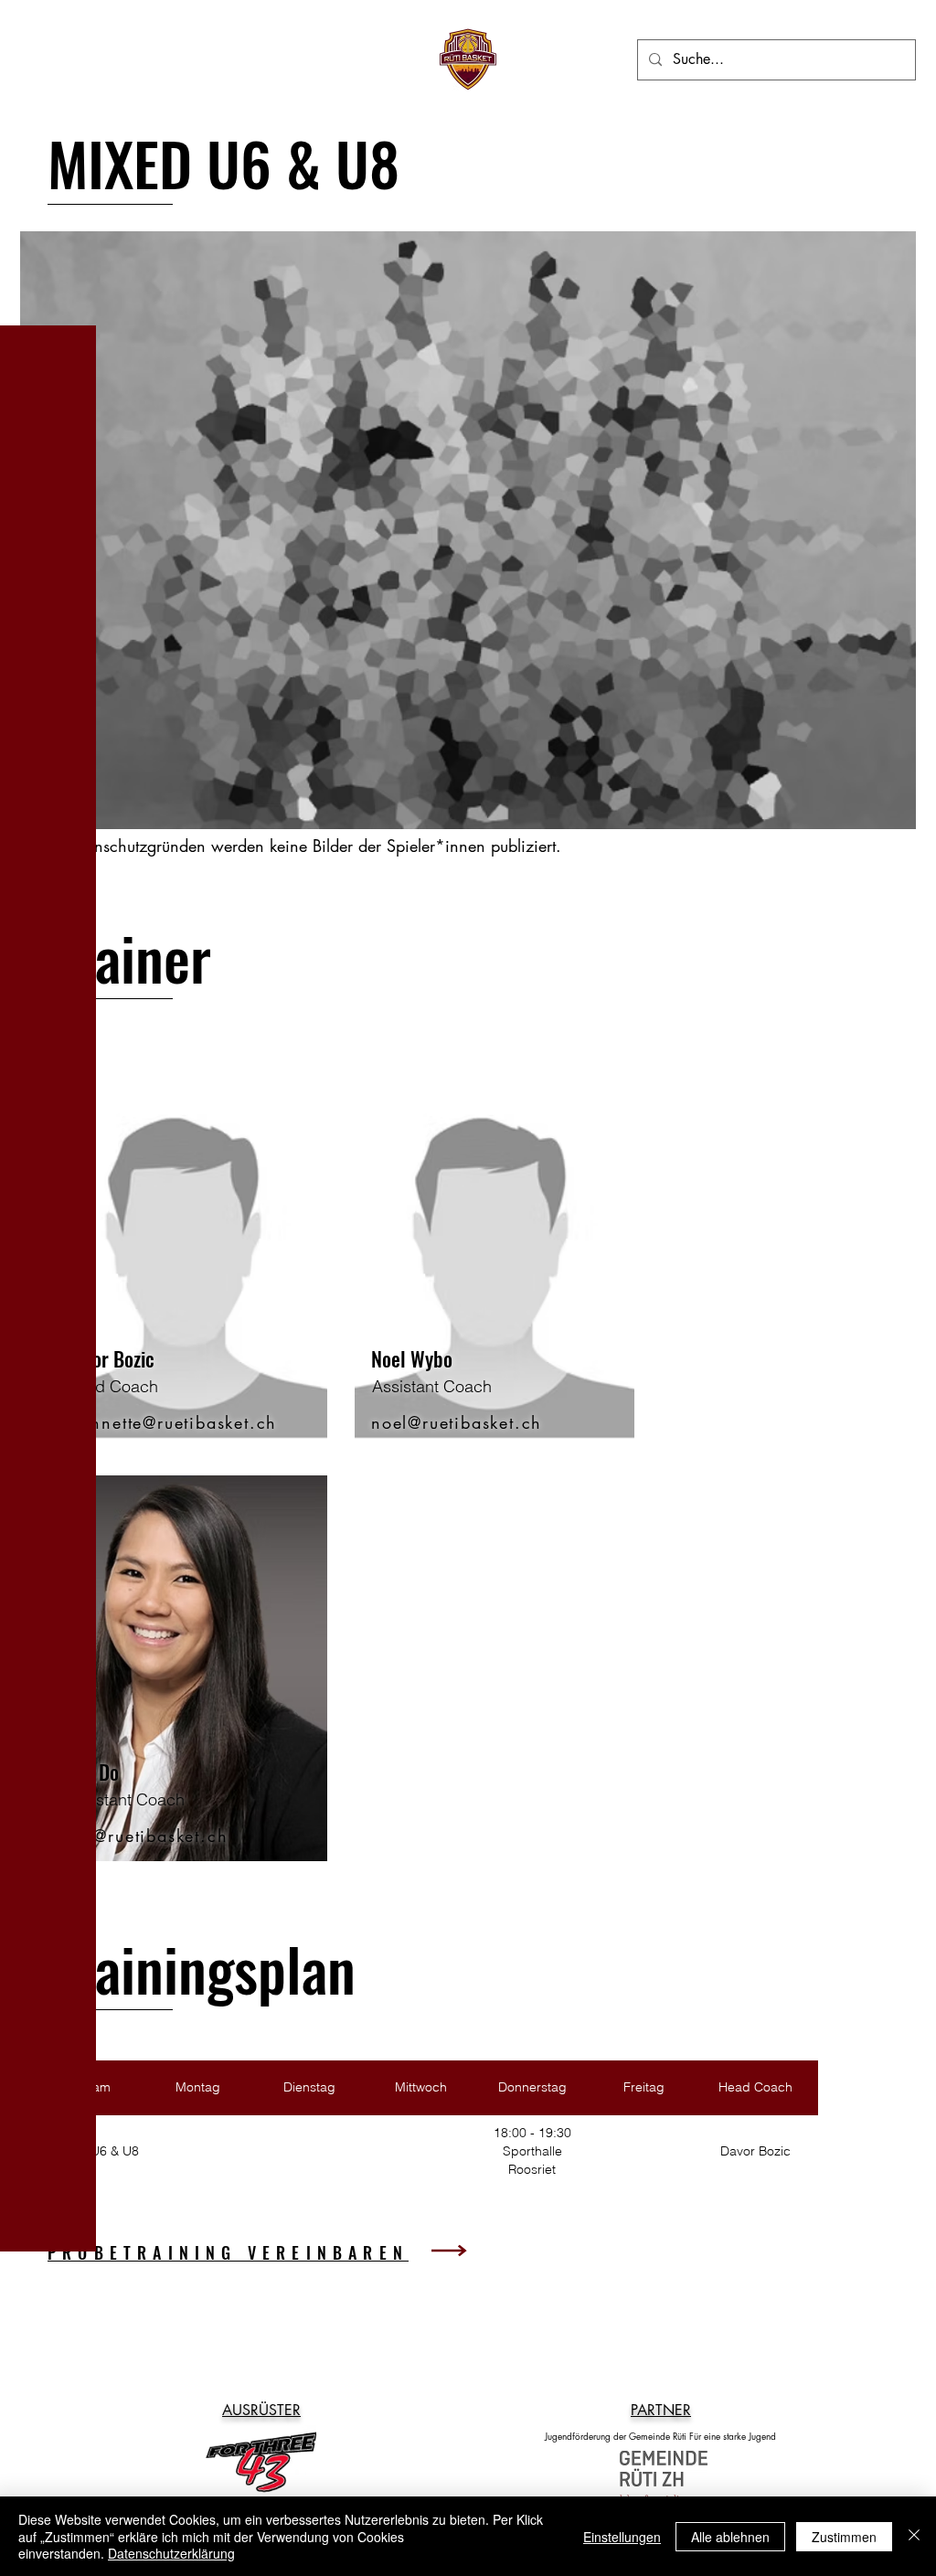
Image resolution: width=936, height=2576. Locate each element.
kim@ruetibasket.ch (146, 1836)
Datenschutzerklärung (171, 2553)
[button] (40, 32)
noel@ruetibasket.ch (457, 1422)
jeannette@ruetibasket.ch (170, 1422)
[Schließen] (914, 2536)
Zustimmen (844, 2537)
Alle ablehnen (730, 2537)
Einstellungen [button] (622, 2537)
